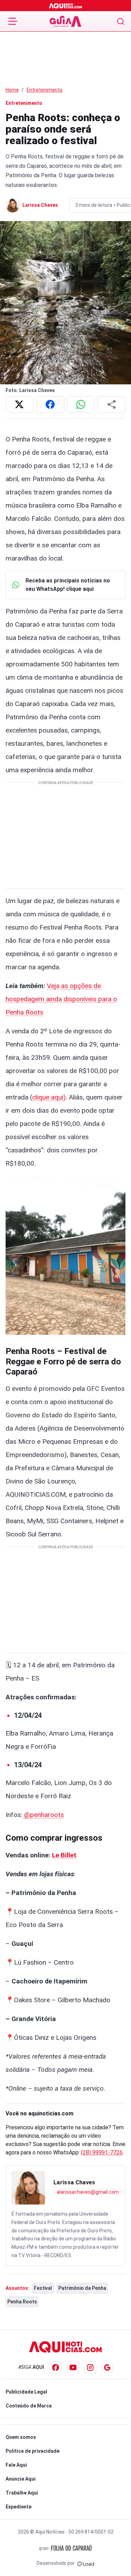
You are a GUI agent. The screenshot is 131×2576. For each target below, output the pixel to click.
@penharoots (43, 1815)
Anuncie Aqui (21, 2479)
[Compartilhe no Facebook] (50, 405)
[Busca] (121, 21)
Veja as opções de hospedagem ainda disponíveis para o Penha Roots (61, 999)
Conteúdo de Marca (29, 2406)
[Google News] (107, 2367)
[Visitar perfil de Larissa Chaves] (28, 2188)
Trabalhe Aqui (22, 2493)
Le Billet (64, 1855)
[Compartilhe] (111, 405)
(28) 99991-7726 (102, 2152)
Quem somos (21, 2437)
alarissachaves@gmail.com (88, 2192)
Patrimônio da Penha (82, 2288)
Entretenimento (45, 90)
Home (12, 90)
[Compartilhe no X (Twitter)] (20, 405)
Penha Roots (22, 2302)
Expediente (19, 2507)
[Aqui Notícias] (65, 6)
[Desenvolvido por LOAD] (86, 2563)
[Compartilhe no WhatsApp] (81, 405)
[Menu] (13, 21)
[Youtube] (73, 2367)
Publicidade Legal (26, 2392)
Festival (43, 2288)
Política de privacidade (32, 2451)
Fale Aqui (16, 2465)
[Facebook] (56, 2367)
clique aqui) (49, 1097)
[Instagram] (90, 2367)
